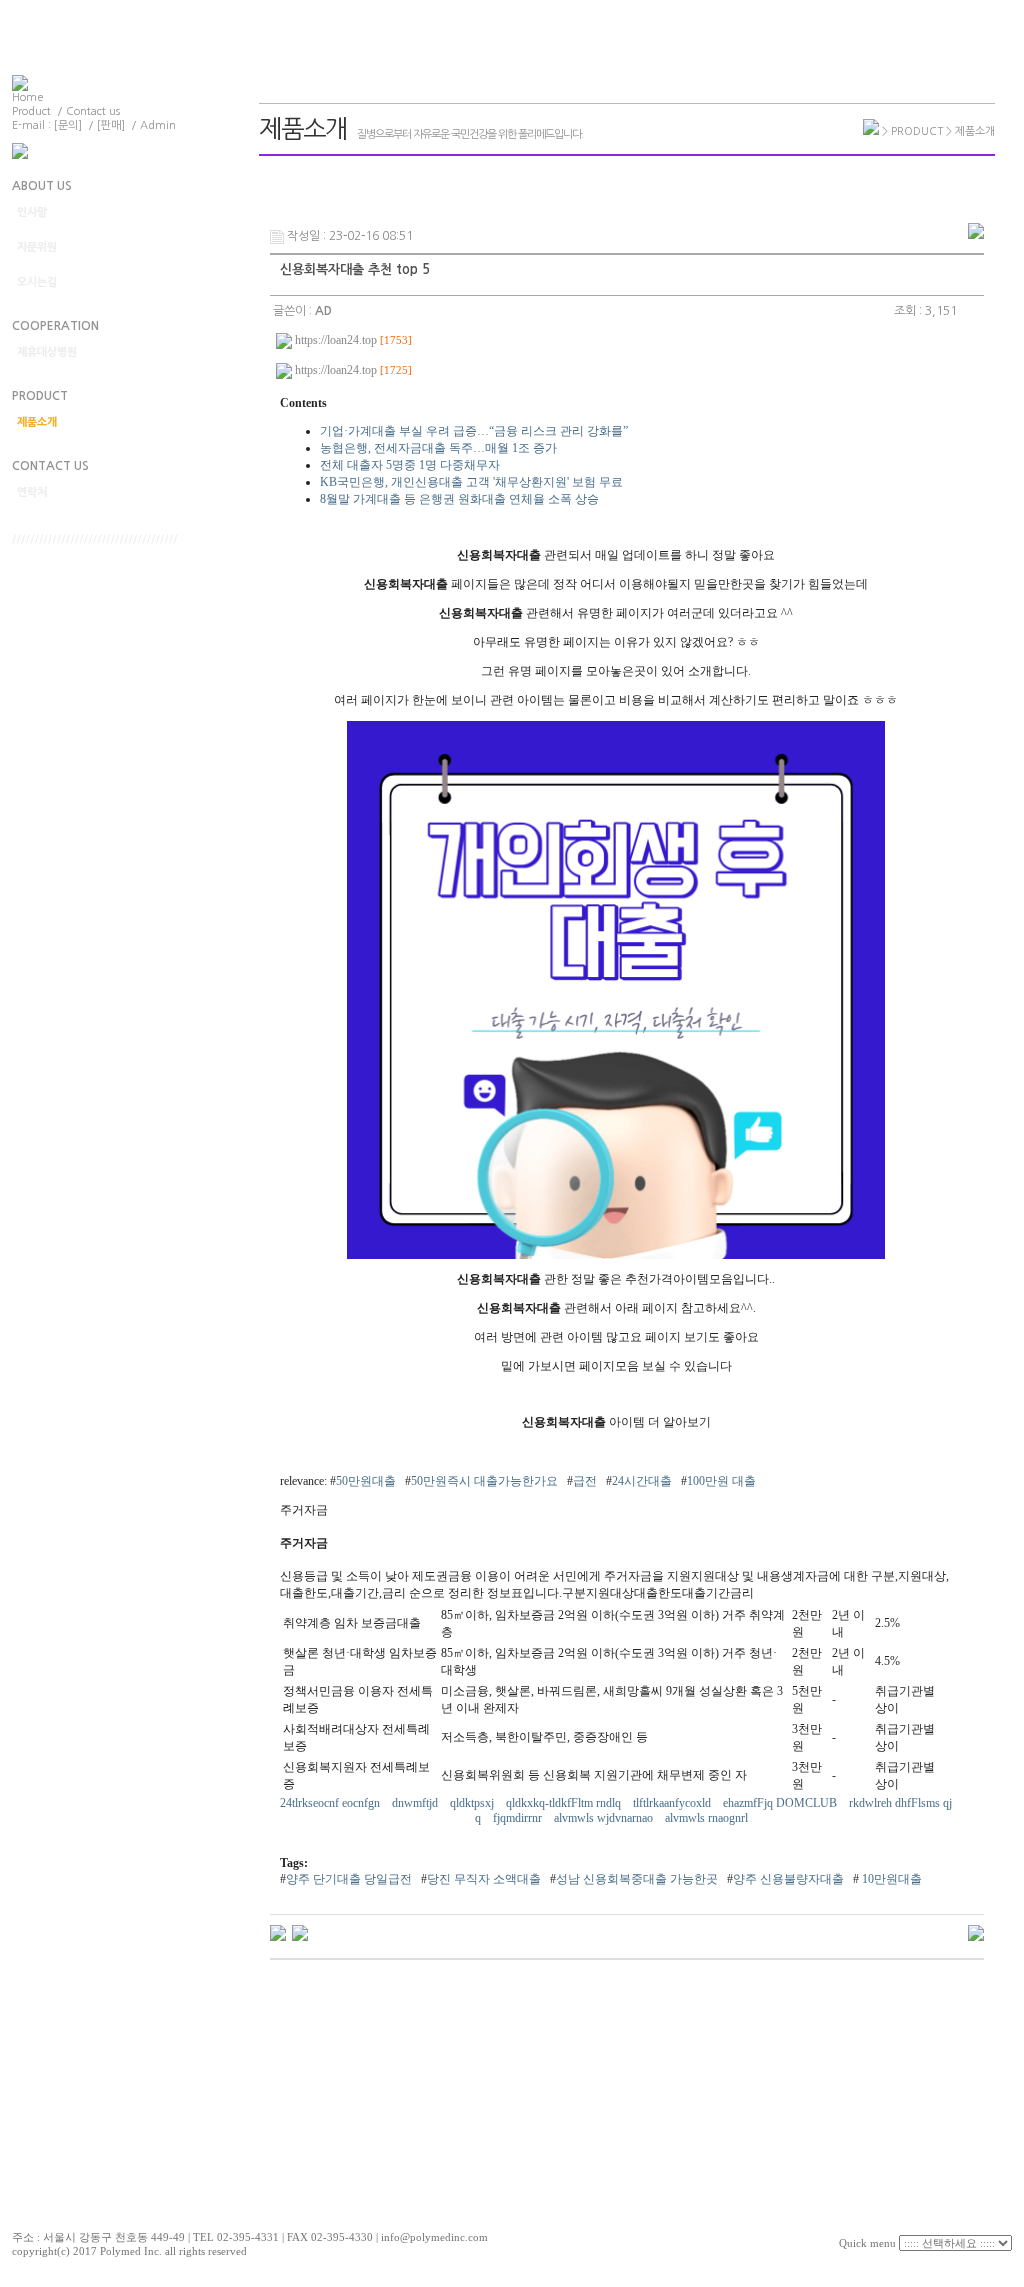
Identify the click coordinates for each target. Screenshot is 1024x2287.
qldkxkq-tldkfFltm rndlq (565, 1803)
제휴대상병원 (47, 352)
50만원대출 (366, 1481)
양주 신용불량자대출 (788, 1879)
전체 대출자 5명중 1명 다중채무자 (410, 465)
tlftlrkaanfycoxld (673, 1803)
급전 (585, 1481)
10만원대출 (890, 1879)
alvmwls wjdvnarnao (605, 1818)
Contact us (93, 111)
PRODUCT (40, 396)
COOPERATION (55, 326)
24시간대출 (642, 1481)
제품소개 (37, 422)
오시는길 (37, 282)
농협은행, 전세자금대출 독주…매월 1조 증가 (438, 448)
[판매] (111, 125)
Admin (158, 125)
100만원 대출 (721, 1481)
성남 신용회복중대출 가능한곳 (637, 1879)
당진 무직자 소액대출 (484, 1879)
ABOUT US (42, 186)
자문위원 (37, 247)
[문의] (68, 125)
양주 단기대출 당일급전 (349, 1879)
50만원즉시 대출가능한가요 (484, 1481)
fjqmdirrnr (519, 1818)
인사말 (32, 212)
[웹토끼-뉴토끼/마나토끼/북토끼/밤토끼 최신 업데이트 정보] (278, 1932)
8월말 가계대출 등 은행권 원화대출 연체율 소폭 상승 (459, 499)
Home (28, 97)
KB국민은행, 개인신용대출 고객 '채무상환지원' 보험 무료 (471, 482)
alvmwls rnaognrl (708, 1818)
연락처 (32, 492)
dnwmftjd (416, 1803)
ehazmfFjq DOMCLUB (781, 1803)
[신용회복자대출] (616, 1255)
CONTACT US (50, 466)
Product (31, 111)
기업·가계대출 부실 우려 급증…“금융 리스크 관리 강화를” (474, 431)
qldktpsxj (473, 1803)
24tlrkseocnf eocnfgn (331, 1803)
